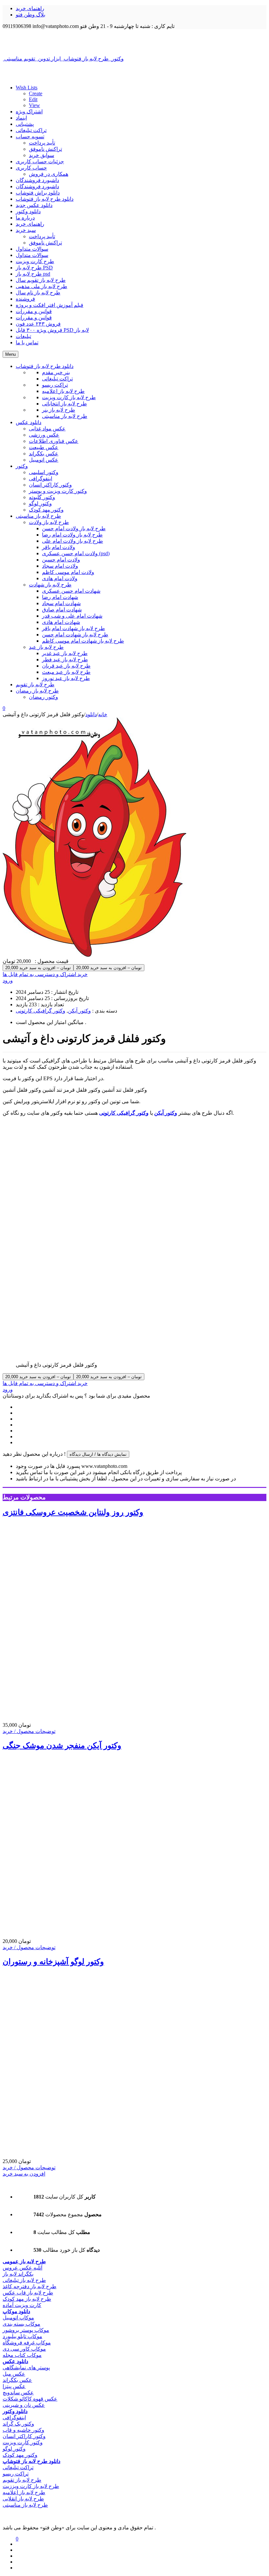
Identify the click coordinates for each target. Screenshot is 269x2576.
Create (36, 93)
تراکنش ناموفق (45, 149)
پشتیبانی (25, 124)
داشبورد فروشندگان (37, 180)
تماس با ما (27, 342)
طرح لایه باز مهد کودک (27, 2299)
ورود (8, 980)
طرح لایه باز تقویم (22, 2480)
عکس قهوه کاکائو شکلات (30, 2399)
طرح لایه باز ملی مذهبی (41, 286)
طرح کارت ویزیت (35, 261)
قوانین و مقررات (34, 311)
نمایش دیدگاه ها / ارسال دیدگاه (98, 1454)
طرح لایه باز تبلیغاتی (24, 2280)
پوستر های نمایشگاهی (26, 2368)
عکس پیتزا (14, 2386)
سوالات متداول (32, 249)
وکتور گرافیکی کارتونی (41, 1011)
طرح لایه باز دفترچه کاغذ (30, 2286)
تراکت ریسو (16, 2474)
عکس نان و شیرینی (24, 2405)
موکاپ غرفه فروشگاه (27, 2343)
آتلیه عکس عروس (22, 2268)
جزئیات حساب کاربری (40, 161)
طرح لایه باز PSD (34, 268)
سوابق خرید (41, 155)
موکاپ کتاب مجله (22, 2355)
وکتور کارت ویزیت (23, 2442)
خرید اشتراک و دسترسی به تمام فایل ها (45, 974)
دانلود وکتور (28, 211)
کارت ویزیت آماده (22, 2305)
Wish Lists (27, 88)
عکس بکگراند (17, 2380)
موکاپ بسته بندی (21, 2324)
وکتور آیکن (79, 1011)
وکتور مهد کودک (20, 2455)
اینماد (21, 118)
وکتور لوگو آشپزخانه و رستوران (53, 1962)
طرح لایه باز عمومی (24, 2261)
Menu (10, 354)
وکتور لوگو (14, 2449)
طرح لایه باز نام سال (38, 293)
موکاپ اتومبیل (18, 2318)
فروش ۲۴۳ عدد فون (38, 324)
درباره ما (25, 218)
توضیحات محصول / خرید (29, 1731)
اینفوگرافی (14, 2417)
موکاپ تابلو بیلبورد (22, 2336)
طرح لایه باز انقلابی (23, 2499)
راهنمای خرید (30, 8)
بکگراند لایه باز (18, 2274)
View (34, 105)
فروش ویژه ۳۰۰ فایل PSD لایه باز (52, 330)
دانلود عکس (15, 2361)
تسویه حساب (30, 137)
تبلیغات (23, 336)
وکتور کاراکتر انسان (24, 2436)
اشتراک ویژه (29, 112)
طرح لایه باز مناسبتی (25, 2505)
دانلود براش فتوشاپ (38, 193)
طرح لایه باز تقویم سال (41, 280)
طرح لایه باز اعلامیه (24, 2492)
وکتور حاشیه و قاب (23, 2430)
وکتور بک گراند (18, 2424)
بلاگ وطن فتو (31, 15)
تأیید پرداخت (42, 143)
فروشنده (25, 299)
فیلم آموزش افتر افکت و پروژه (50, 305)
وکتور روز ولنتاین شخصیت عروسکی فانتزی (73, 1512)
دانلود (91, 714)
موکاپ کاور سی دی (24, 2349)
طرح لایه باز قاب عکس (28, 2293)
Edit (33, 99)
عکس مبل (14, 2374)
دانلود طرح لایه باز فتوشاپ (45, 199)
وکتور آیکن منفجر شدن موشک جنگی (62, 1745)
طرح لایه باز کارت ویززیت (31, 2486)
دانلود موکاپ (16, 2311)
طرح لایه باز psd (33, 274)
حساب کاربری (31, 168)
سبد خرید (26, 230)
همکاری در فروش (49, 174)
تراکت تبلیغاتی (31, 130)
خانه (103, 714)
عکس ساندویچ (18, 2393)
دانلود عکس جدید (34, 205)
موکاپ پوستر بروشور (26, 2330)
